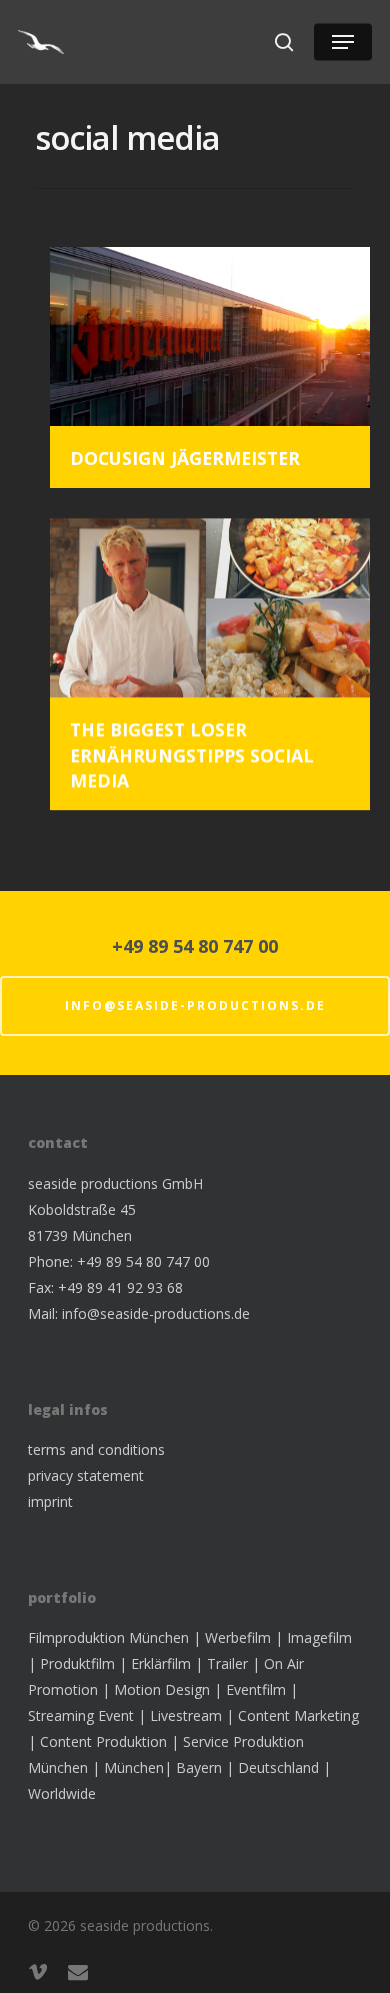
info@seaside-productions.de (195, 1005)
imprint (50, 1501)
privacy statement (86, 1475)
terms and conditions (96, 1449)
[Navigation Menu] (343, 42)
